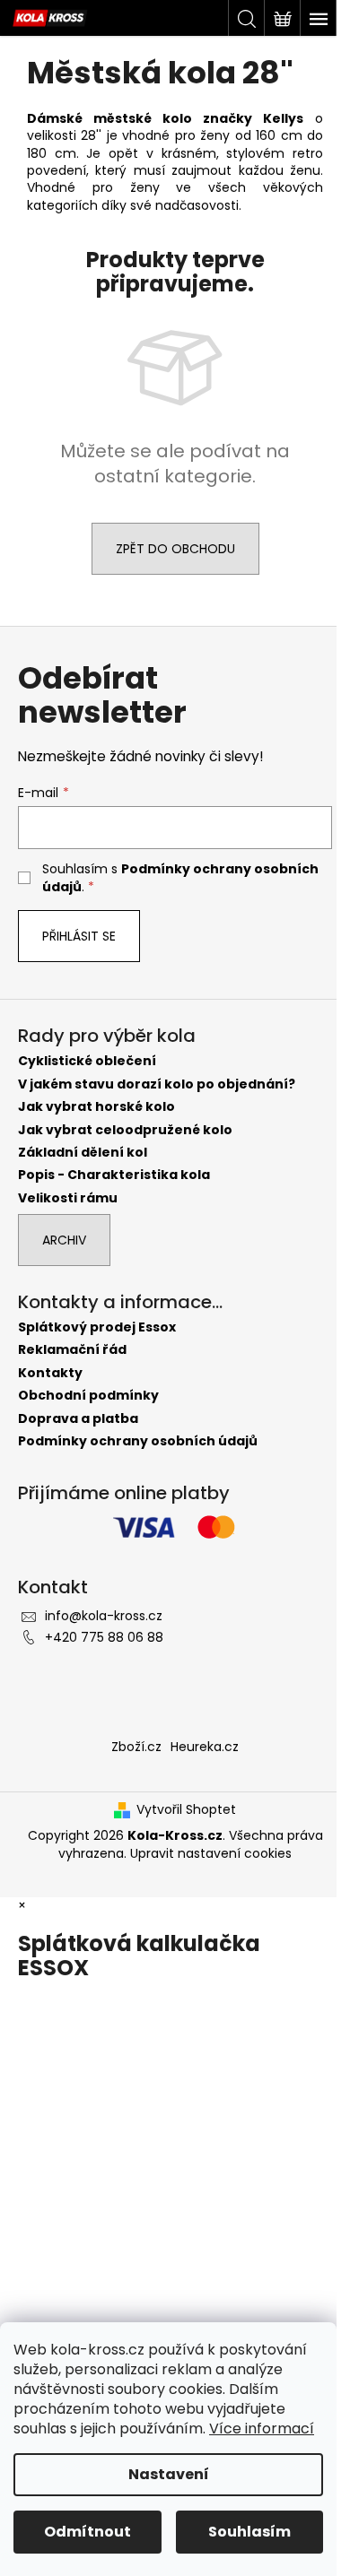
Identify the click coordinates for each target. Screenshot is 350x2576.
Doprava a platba (78, 1419)
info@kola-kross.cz (104, 1616)
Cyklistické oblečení (87, 1061)
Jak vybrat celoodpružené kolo (125, 1130)
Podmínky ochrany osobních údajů (138, 1441)
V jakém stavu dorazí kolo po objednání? (157, 1084)
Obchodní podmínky (88, 1396)
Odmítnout (87, 2532)
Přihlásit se (79, 936)
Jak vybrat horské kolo (96, 1107)
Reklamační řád (72, 1350)
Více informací (262, 2429)
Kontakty (50, 1373)
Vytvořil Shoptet (186, 1810)
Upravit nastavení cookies (211, 1853)
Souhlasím (249, 2532)
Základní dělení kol (83, 1153)
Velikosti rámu (68, 1198)
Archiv (64, 1240)
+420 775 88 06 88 (104, 1637)
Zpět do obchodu (175, 549)
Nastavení (169, 2474)
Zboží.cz (136, 1747)
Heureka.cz (205, 1747)
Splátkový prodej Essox (97, 1327)
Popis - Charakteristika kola (114, 1175)
